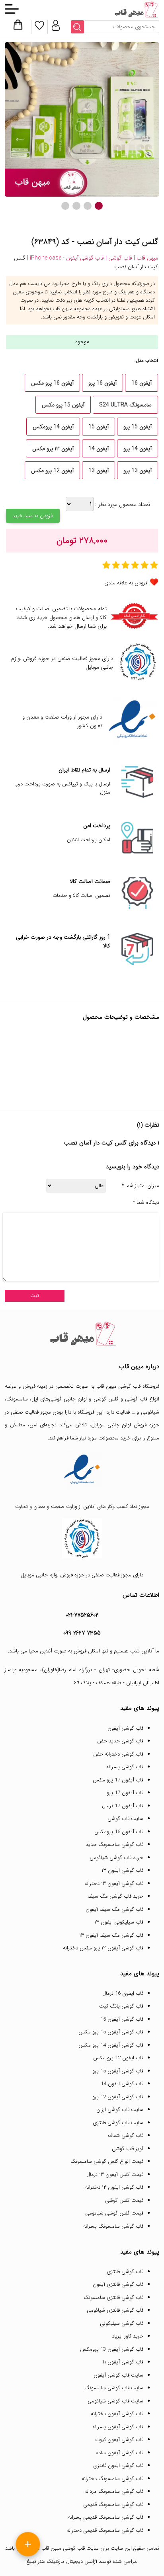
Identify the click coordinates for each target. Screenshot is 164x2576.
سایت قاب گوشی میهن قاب (70, 2548)
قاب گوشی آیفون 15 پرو (118, 2071)
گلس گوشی (106, 1399)
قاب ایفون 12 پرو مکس (118, 2058)
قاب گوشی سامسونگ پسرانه (113, 2226)
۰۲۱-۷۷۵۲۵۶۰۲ (82, 1615)
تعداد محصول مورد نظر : (122, 504)
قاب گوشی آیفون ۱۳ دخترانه (114, 1884)
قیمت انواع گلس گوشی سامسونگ (107, 2161)
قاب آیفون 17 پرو (125, 1793)
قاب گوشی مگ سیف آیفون (114, 1909)
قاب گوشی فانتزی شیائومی (115, 2310)
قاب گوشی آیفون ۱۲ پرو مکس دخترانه (103, 1948)
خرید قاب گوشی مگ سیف (115, 1896)
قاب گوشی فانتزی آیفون (118, 2284)
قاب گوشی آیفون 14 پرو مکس (111, 2045)
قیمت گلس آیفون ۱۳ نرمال (115, 2175)
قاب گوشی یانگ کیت (121, 2006)
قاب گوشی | (118, 258)
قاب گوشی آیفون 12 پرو (118, 2097)
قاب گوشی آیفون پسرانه (118, 2427)
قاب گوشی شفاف (126, 2136)
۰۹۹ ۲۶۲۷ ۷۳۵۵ (82, 1633)
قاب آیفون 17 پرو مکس (118, 1780)
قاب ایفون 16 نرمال (123, 1993)
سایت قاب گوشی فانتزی (118, 2123)
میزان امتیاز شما (141, 1186)
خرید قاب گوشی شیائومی (116, 1858)
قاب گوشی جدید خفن (120, 1741)
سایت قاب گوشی (125, 1819)
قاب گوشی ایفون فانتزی (118, 2466)
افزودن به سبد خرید (33, 516)
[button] (99, 206)
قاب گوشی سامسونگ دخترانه (112, 2479)
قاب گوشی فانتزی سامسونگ (113, 2298)
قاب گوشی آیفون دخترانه (117, 2414)
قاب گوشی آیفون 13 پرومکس (112, 2349)
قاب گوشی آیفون (125, 1728)
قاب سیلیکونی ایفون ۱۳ (119, 1922)
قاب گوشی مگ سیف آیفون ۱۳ (111, 1935)
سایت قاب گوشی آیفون (118, 2375)
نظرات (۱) (148, 1125)
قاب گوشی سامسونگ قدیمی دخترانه (105, 2530)
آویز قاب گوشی (128, 2149)
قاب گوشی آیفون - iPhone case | (65, 258)
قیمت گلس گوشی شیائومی (114, 2213)
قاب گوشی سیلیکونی (122, 2323)
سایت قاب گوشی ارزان (120, 2110)
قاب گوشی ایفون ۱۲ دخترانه (114, 2187)
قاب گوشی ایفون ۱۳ (122, 1870)
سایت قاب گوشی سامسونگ (114, 2388)
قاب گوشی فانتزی (125, 2272)
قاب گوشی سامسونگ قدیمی (113, 2505)
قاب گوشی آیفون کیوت (119, 2440)
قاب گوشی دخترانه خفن (118, 1754)
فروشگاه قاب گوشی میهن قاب (128, 1386)
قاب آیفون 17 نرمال (123, 1806)
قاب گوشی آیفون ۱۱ (123, 2362)
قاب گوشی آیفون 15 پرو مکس (111, 2032)
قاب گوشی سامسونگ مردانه (114, 2491)
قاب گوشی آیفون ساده (120, 2453)
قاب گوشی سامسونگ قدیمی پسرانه (106, 2517)
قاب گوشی (136, 1399)
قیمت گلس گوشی (124, 2200)
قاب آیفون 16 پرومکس (119, 1832)
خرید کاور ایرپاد (128, 2336)
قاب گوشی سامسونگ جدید (114, 1845)
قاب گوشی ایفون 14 (122, 2084)
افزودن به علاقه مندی (126, 583)
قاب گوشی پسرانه (125, 1767)
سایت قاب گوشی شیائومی (115, 2401)
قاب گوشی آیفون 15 (122, 2019)
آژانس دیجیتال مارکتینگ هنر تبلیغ (62, 2561)
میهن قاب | (145, 258)
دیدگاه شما (146, 1203)
